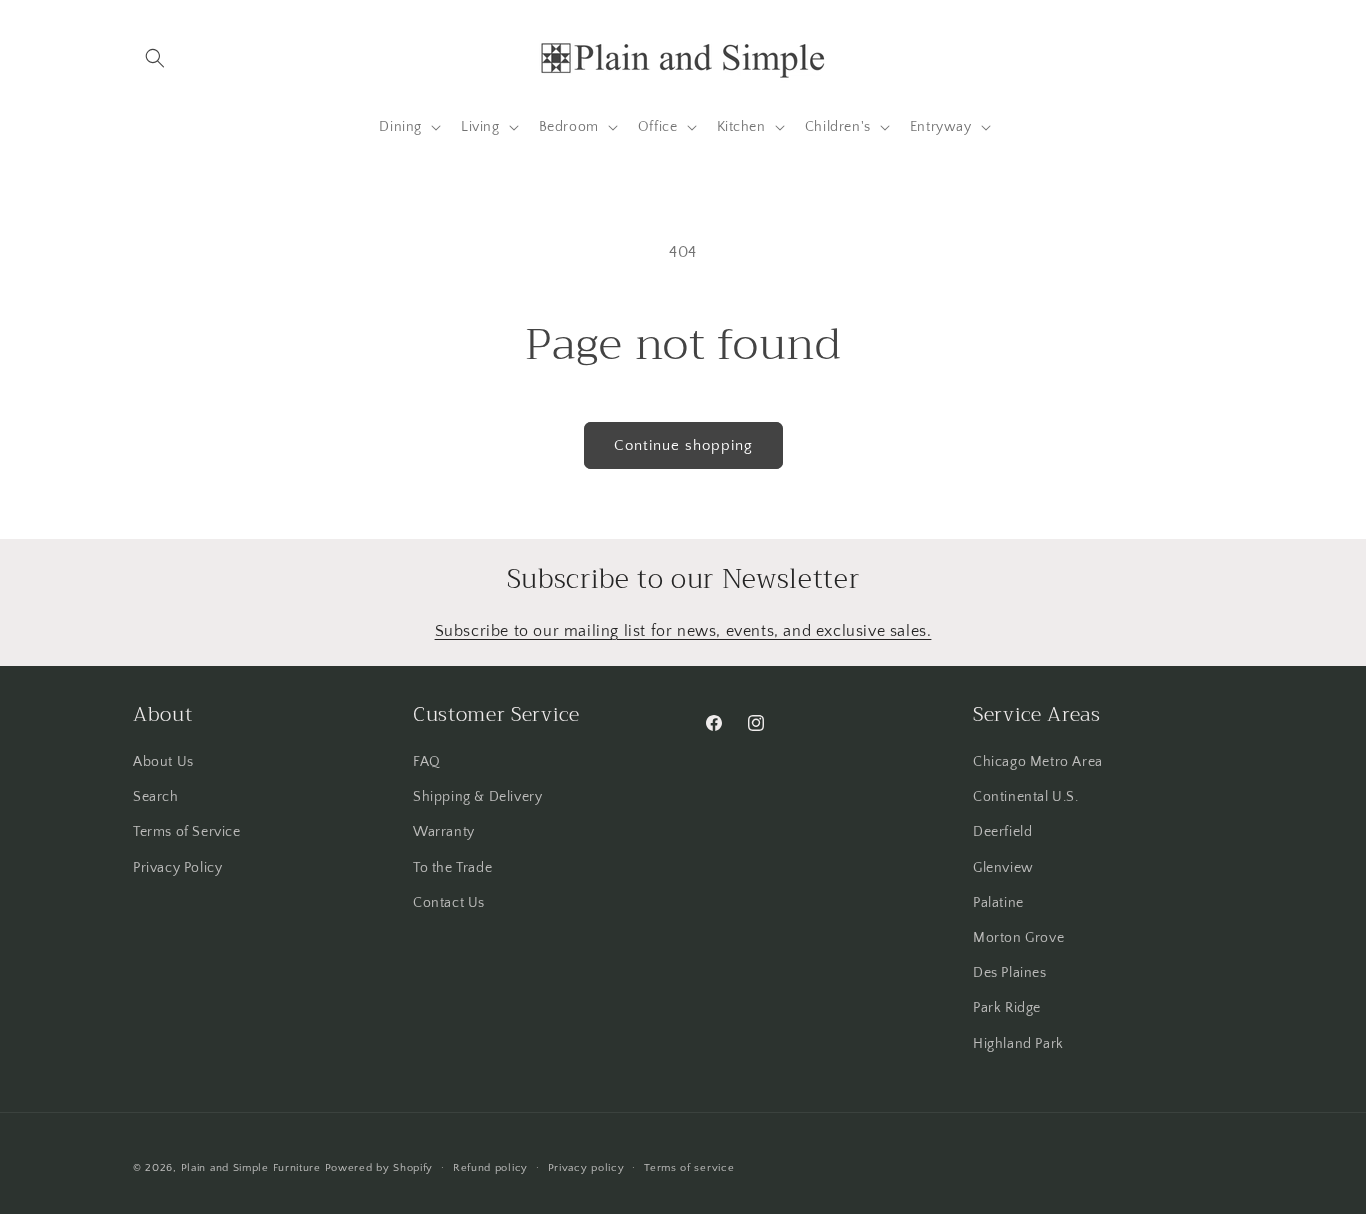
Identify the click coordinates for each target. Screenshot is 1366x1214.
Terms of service (689, 1168)
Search (156, 797)
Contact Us (449, 903)
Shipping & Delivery (477, 797)
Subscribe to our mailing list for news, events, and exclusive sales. (683, 631)
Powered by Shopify (379, 1168)
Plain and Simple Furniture (251, 1168)
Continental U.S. (1026, 797)
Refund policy (490, 1168)
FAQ (427, 762)
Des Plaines (1010, 973)
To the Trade (452, 868)
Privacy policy (586, 1168)
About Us (163, 762)
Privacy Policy (177, 868)
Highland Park (1018, 1044)
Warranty (444, 832)
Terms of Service (187, 832)
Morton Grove (1018, 938)
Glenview (1003, 868)
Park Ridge (1007, 1008)
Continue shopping (683, 445)
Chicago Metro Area (1038, 762)
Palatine (998, 903)
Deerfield (1002, 832)
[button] (155, 58)
